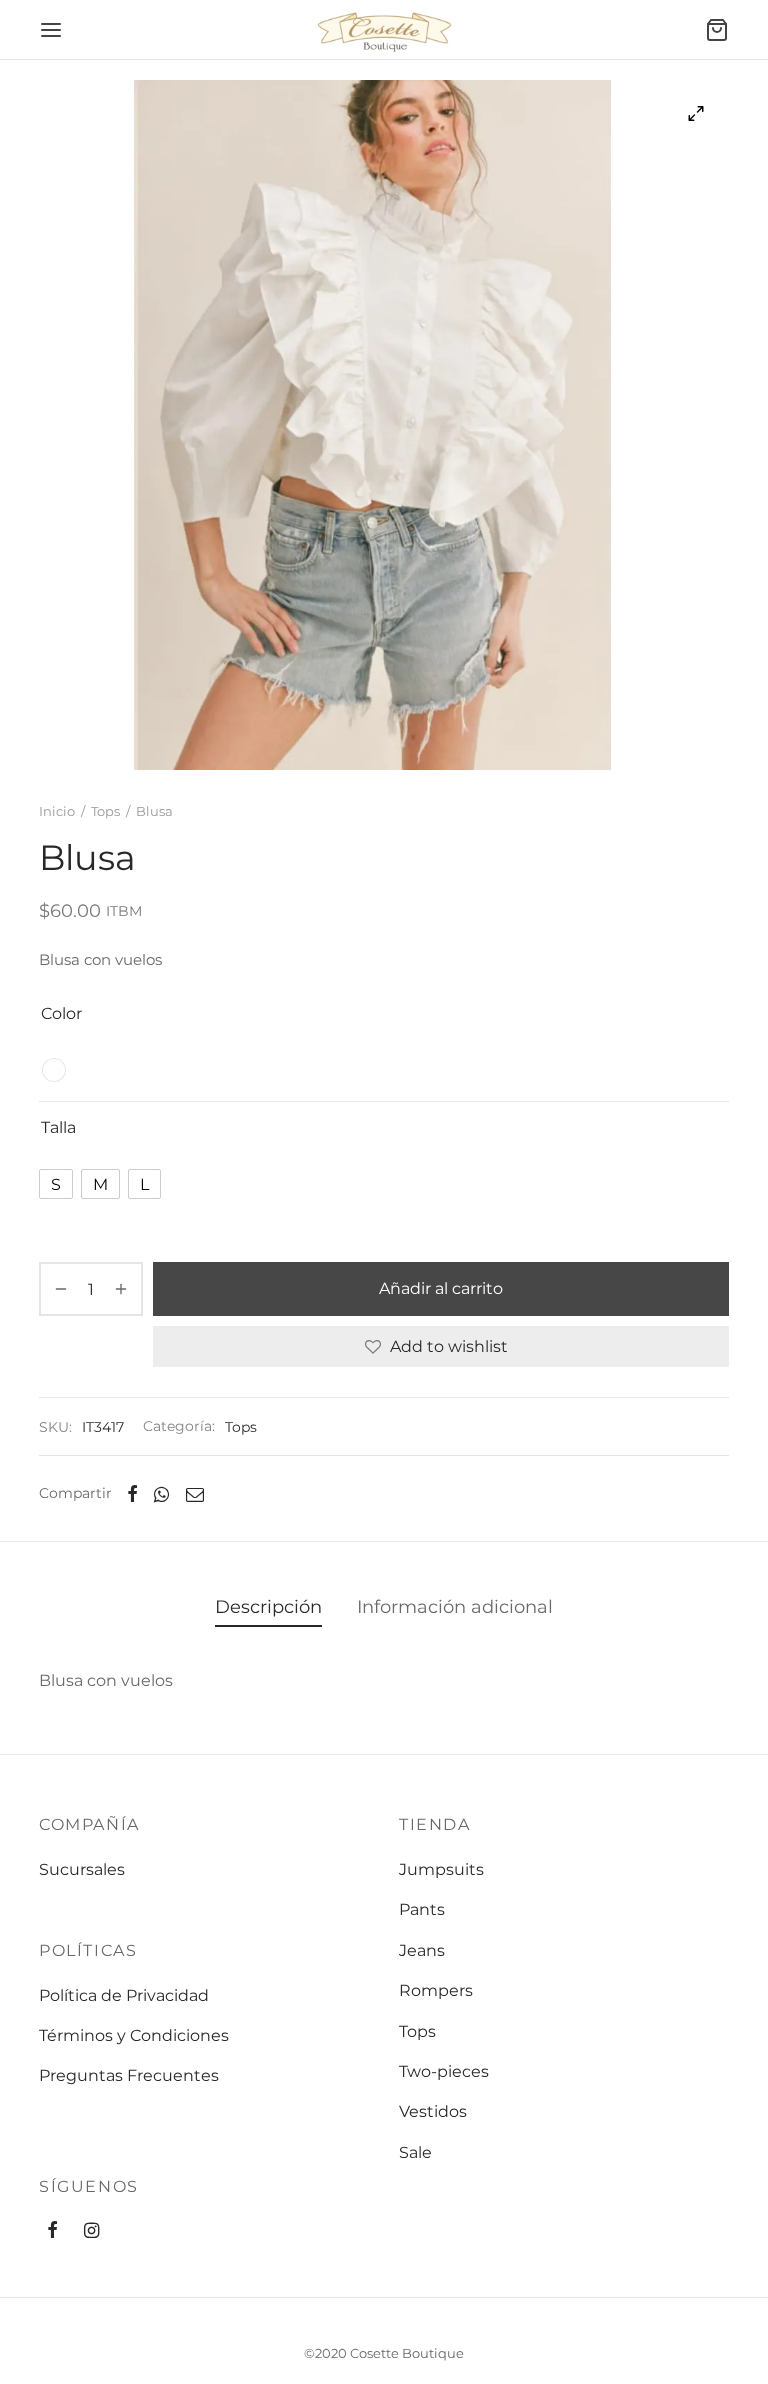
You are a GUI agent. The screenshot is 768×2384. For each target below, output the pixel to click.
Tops (105, 811)
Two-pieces (444, 2071)
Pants (422, 1909)
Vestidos (433, 2111)
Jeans (422, 1950)
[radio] (54, 1070)
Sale (415, 2152)
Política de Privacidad (124, 1995)
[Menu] (51, 30)
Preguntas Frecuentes (129, 2075)
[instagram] (91, 2232)
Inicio (57, 811)
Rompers (436, 1990)
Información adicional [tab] (455, 1606)
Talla (58, 1127)
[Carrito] (717, 30)
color (61, 1013)
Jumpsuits (441, 1869)
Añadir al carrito (441, 1289)
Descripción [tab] (268, 1606)
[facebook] (52, 2232)
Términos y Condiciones (134, 2035)
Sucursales (82, 1869)
